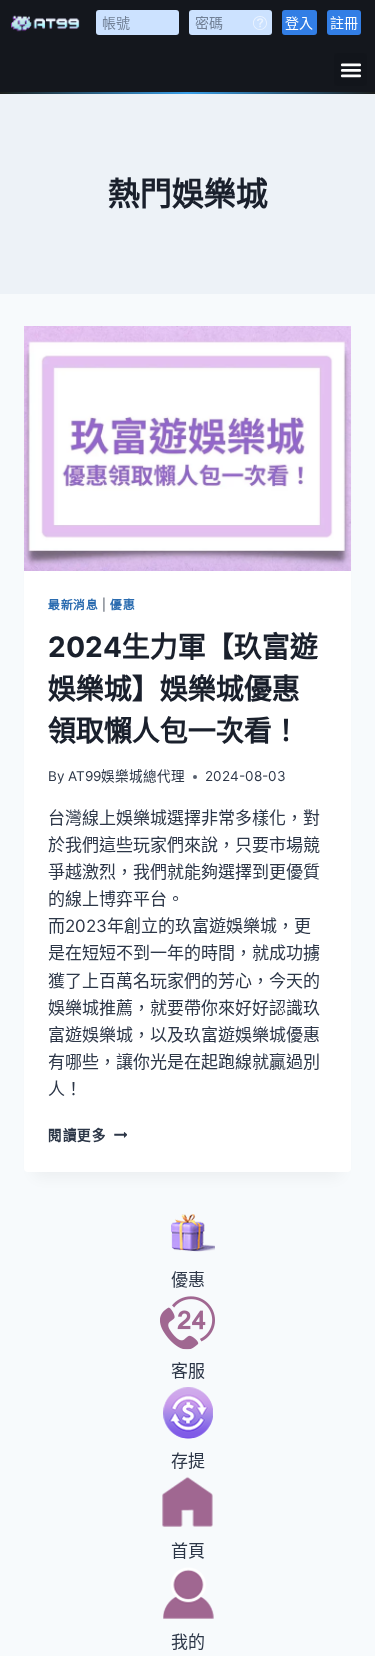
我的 (188, 1642)
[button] (350, 69)
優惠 (122, 604)
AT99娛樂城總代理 (126, 776)
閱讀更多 (87, 1135)
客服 (188, 1371)
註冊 (344, 22)
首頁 (188, 1551)
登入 (299, 22)
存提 (188, 1461)
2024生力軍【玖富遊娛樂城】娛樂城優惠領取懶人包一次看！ (183, 689)
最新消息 (73, 604)
